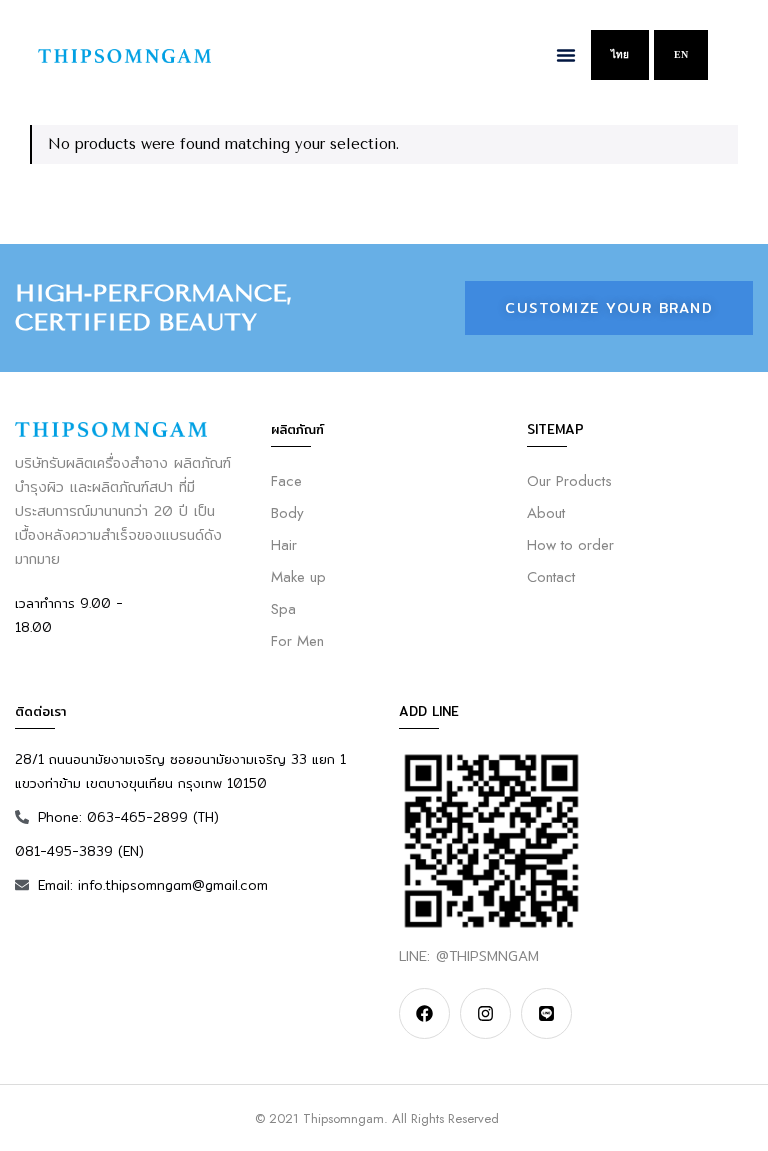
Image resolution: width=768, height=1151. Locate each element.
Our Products (569, 481)
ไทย (620, 54)
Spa (283, 609)
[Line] (546, 1013)
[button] (566, 55)
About (546, 513)
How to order (570, 545)
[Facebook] (424, 1013)
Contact (551, 577)
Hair (284, 545)
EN (681, 54)
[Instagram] (485, 1013)
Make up (298, 577)
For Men (297, 641)
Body (287, 513)
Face (286, 481)
